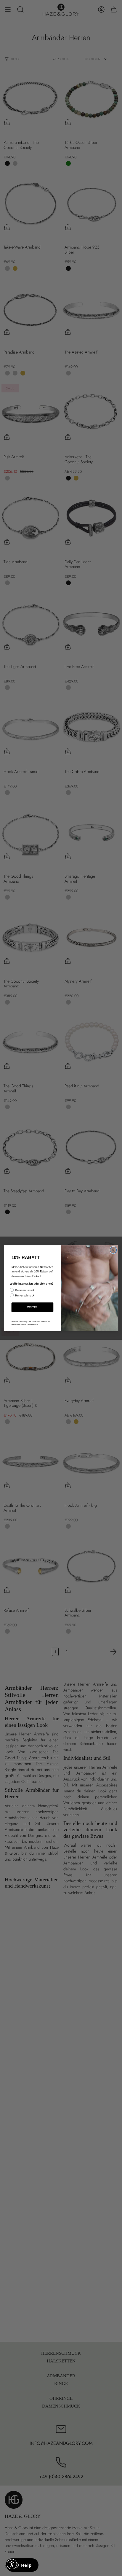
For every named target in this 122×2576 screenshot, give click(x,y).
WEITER (32, 1307)
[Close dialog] (113, 1250)
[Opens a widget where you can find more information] (22, 2566)
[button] (12, 2564)
